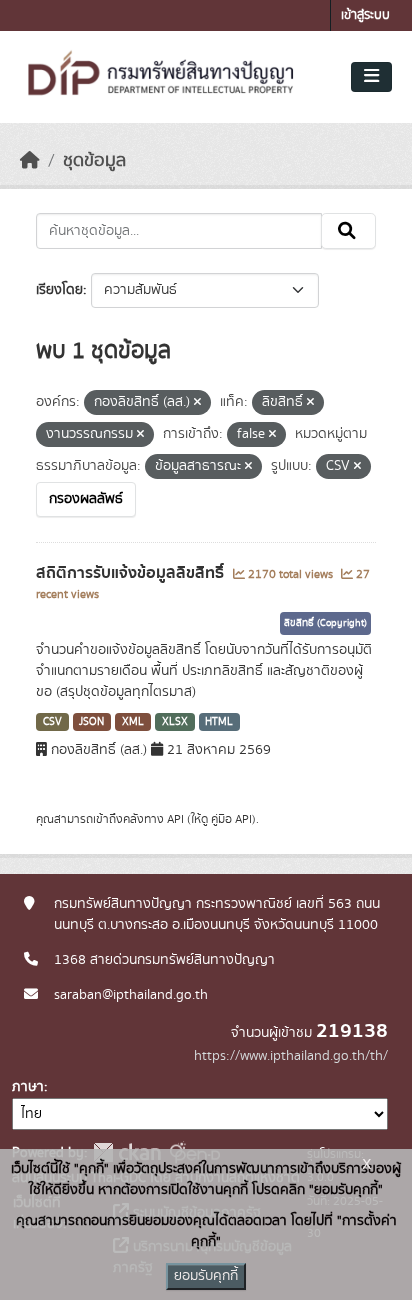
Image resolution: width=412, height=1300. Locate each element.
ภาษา (28, 1087)
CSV (52, 722)
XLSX (175, 722)
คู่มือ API (231, 819)
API (175, 819)
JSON (91, 722)
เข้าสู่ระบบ (365, 15)
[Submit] (348, 231)
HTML (219, 722)
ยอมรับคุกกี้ (206, 1276)
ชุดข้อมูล (94, 161)
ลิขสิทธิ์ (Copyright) (325, 623)
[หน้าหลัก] (30, 161)
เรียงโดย (59, 290)
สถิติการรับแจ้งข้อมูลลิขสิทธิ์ (132, 573)
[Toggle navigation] (371, 77)
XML (133, 722)
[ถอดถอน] (197, 403)
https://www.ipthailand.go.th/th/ (291, 1056)
